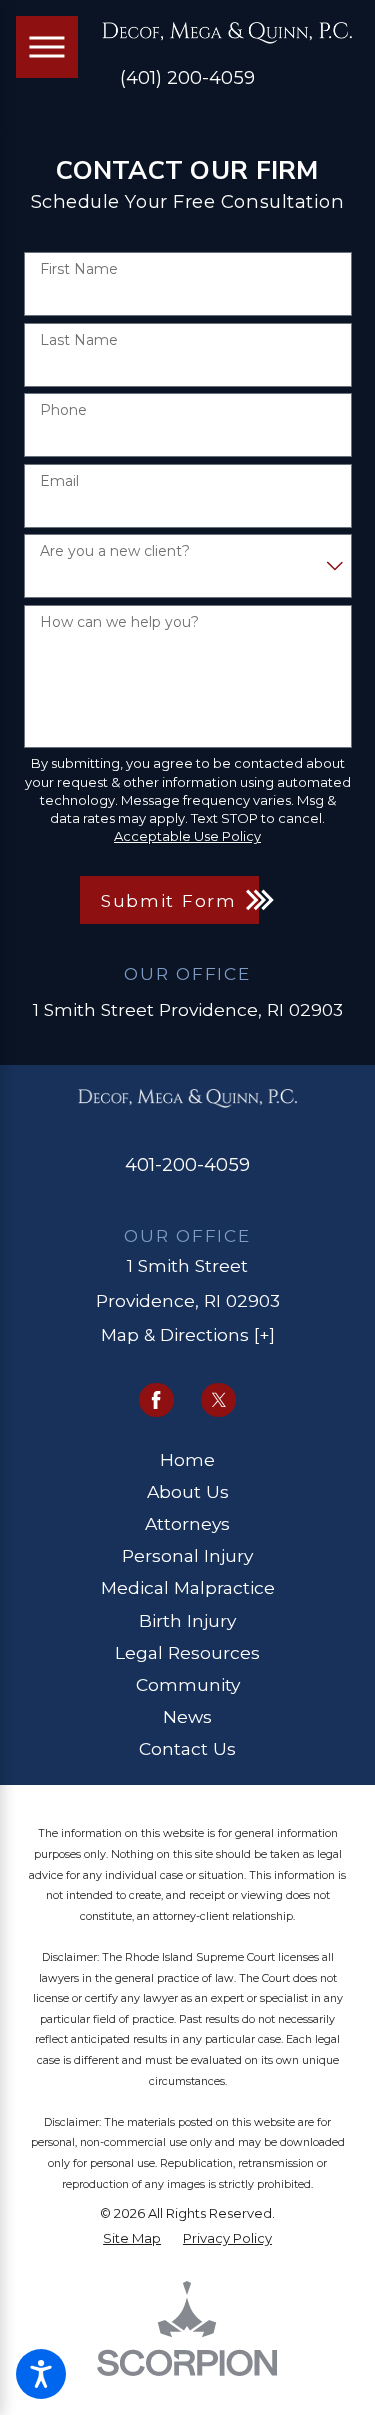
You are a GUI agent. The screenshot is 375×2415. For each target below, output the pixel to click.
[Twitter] (218, 1400)
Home (187, 1459)
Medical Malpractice (188, 1587)
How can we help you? (119, 622)
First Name (79, 269)
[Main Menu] (47, 47)
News (187, 1716)
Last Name (79, 340)
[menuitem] (188, 1460)
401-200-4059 (187, 1164)
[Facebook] (156, 1400)
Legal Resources (187, 1652)
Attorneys (187, 1523)
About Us (188, 1491)
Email (59, 481)
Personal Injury (187, 1555)
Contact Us (187, 1748)
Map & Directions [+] (188, 1334)
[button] (41, 2374)
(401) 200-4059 (187, 78)
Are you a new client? (115, 551)
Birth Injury (187, 1620)
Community (188, 1684)
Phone (63, 410)
